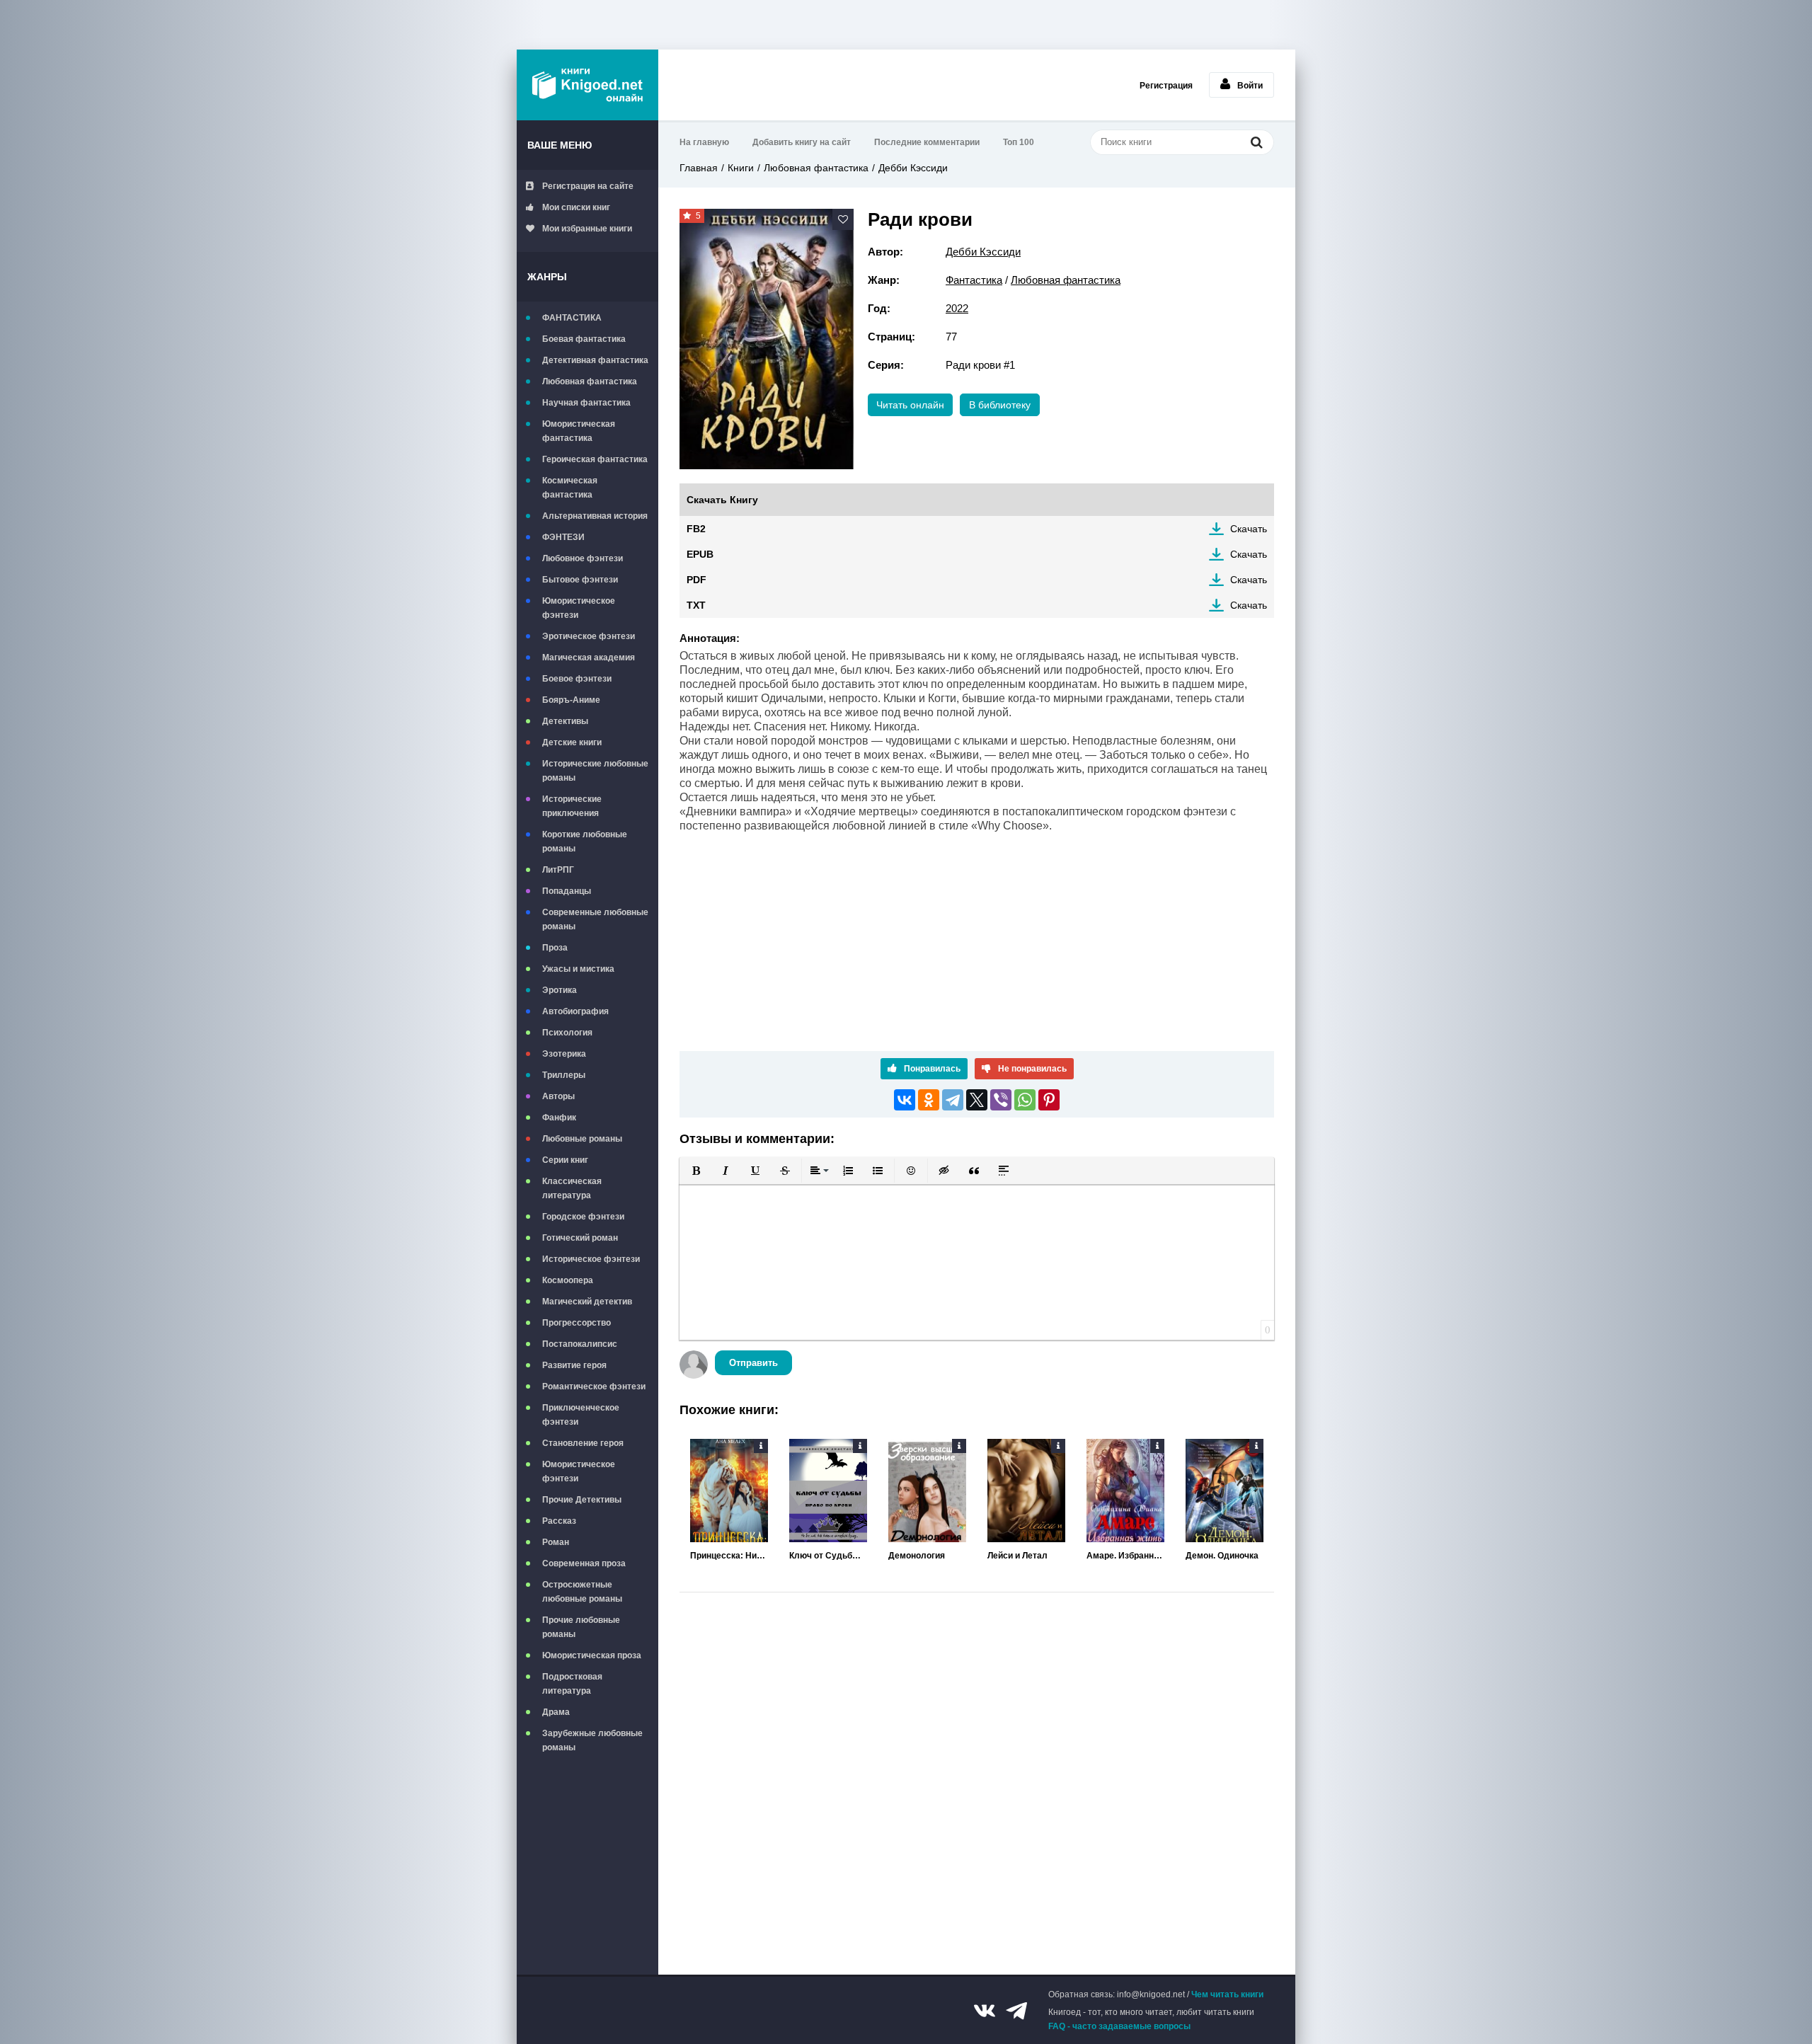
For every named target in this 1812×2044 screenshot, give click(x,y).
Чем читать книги (1227, 1994)
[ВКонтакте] (905, 1100)
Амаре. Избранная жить (1125, 1556)
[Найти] (1256, 142)
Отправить (753, 1363)
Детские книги (572, 742)
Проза (555, 948)
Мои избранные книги (587, 229)
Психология (567, 1033)
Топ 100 (1019, 142)
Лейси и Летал (1017, 1556)
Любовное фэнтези (583, 558)
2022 (957, 308)
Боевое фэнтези (577, 679)
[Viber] (1001, 1100)
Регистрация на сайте (588, 186)
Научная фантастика (586, 403)
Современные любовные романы (595, 919)
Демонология (917, 1556)
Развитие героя (574, 1365)
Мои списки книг (576, 207)
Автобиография (575, 1011)
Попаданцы (567, 891)
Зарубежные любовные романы (592, 1740)
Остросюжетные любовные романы (582, 1592)
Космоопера (568, 1280)
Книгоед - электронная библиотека (587, 85)
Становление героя (583, 1443)
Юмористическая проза (592, 1655)
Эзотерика (564, 1054)
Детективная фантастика (595, 360)
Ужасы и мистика (578, 969)
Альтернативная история (595, 516)
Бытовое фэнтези (580, 580)
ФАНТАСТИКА (572, 318)
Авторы (558, 1096)
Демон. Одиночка (1222, 1556)
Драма (556, 1712)
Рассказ (559, 1521)
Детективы (565, 721)
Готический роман (580, 1238)
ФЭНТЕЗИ (563, 537)
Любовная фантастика (590, 381)
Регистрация (1166, 86)
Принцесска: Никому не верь (729, 1556)
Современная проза (584, 1563)
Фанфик (559, 1118)
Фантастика (974, 280)
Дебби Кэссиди (913, 168)
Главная (699, 168)
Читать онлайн (910, 405)
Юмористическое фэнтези (579, 608)
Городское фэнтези (583, 1217)
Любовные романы (582, 1139)
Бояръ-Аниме (571, 700)
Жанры (547, 277)
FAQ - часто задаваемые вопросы (1119, 2026)
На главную (704, 142)
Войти (1250, 86)
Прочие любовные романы (581, 1627)
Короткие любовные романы (585, 842)
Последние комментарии (927, 142)
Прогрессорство (577, 1323)
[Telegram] (953, 1100)
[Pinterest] (1049, 1100)
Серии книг (565, 1160)
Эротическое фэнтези (589, 636)
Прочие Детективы (582, 1500)
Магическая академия (589, 658)
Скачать (1249, 529)
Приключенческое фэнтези (581, 1415)
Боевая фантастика (584, 339)
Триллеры (564, 1075)
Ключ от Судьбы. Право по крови (828, 1556)
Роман (556, 1542)
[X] (977, 1100)
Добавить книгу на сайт (802, 142)
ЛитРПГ (558, 870)
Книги (741, 168)
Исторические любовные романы (595, 771)
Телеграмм (1016, 2011)
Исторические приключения (572, 806)
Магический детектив (587, 1302)
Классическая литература (572, 1188)
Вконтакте (985, 2011)
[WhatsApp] (1025, 1100)
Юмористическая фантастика (579, 431)
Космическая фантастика (570, 488)
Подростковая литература (572, 1684)
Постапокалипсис (580, 1344)
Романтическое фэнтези (594, 1386)
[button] (696, 1171)
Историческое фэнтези (591, 1259)
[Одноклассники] (929, 1100)
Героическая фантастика (595, 459)
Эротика (560, 990)
